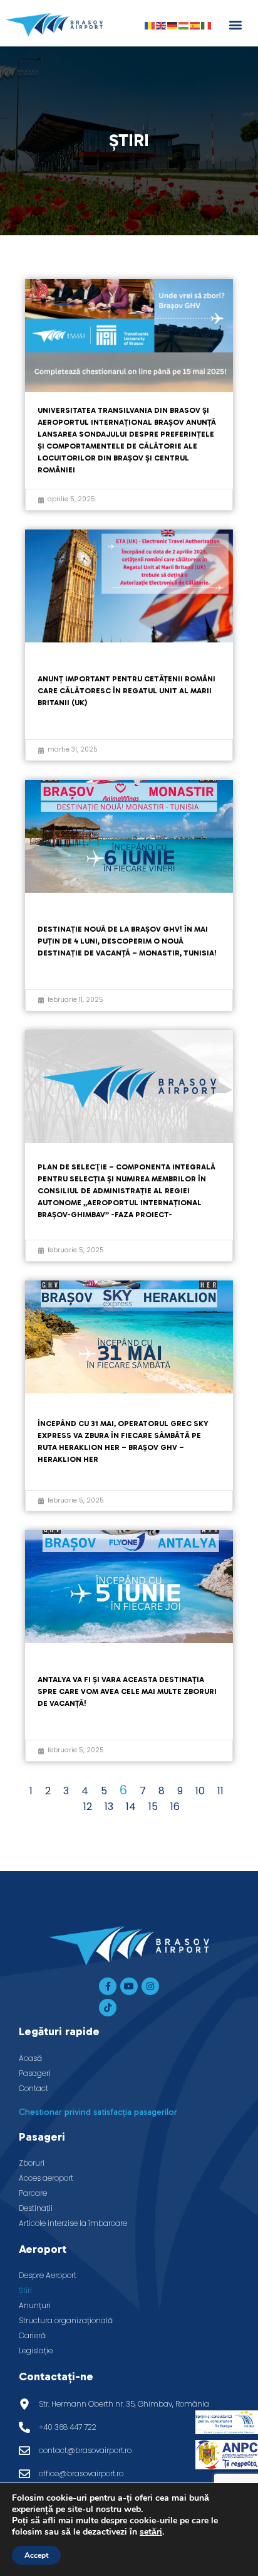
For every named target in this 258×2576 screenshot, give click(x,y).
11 (220, 1791)
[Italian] (207, 25)
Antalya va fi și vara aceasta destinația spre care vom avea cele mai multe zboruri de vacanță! (127, 1691)
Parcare (33, 2193)
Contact (34, 2088)
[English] (162, 25)
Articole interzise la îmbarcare (73, 2223)
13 (109, 1807)
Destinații (36, 2208)
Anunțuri (35, 2305)
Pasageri (35, 2073)
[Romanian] (150, 25)
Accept (36, 2555)
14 (131, 1807)
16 (175, 1807)
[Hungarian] (184, 25)
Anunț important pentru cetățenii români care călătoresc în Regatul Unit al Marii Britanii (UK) (126, 691)
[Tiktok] (108, 2008)
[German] (173, 25)
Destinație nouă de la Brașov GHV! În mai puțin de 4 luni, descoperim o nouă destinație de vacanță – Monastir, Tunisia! (127, 941)
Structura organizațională (66, 2320)
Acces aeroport (46, 2178)
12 (88, 1807)
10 (200, 1791)
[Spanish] (195, 25)
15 (153, 1807)
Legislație (36, 2350)
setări (151, 2532)
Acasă (30, 2058)
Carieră (32, 2335)
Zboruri (32, 2163)
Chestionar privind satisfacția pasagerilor (98, 2112)
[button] (235, 25)
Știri (25, 2290)
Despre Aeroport (48, 2275)
